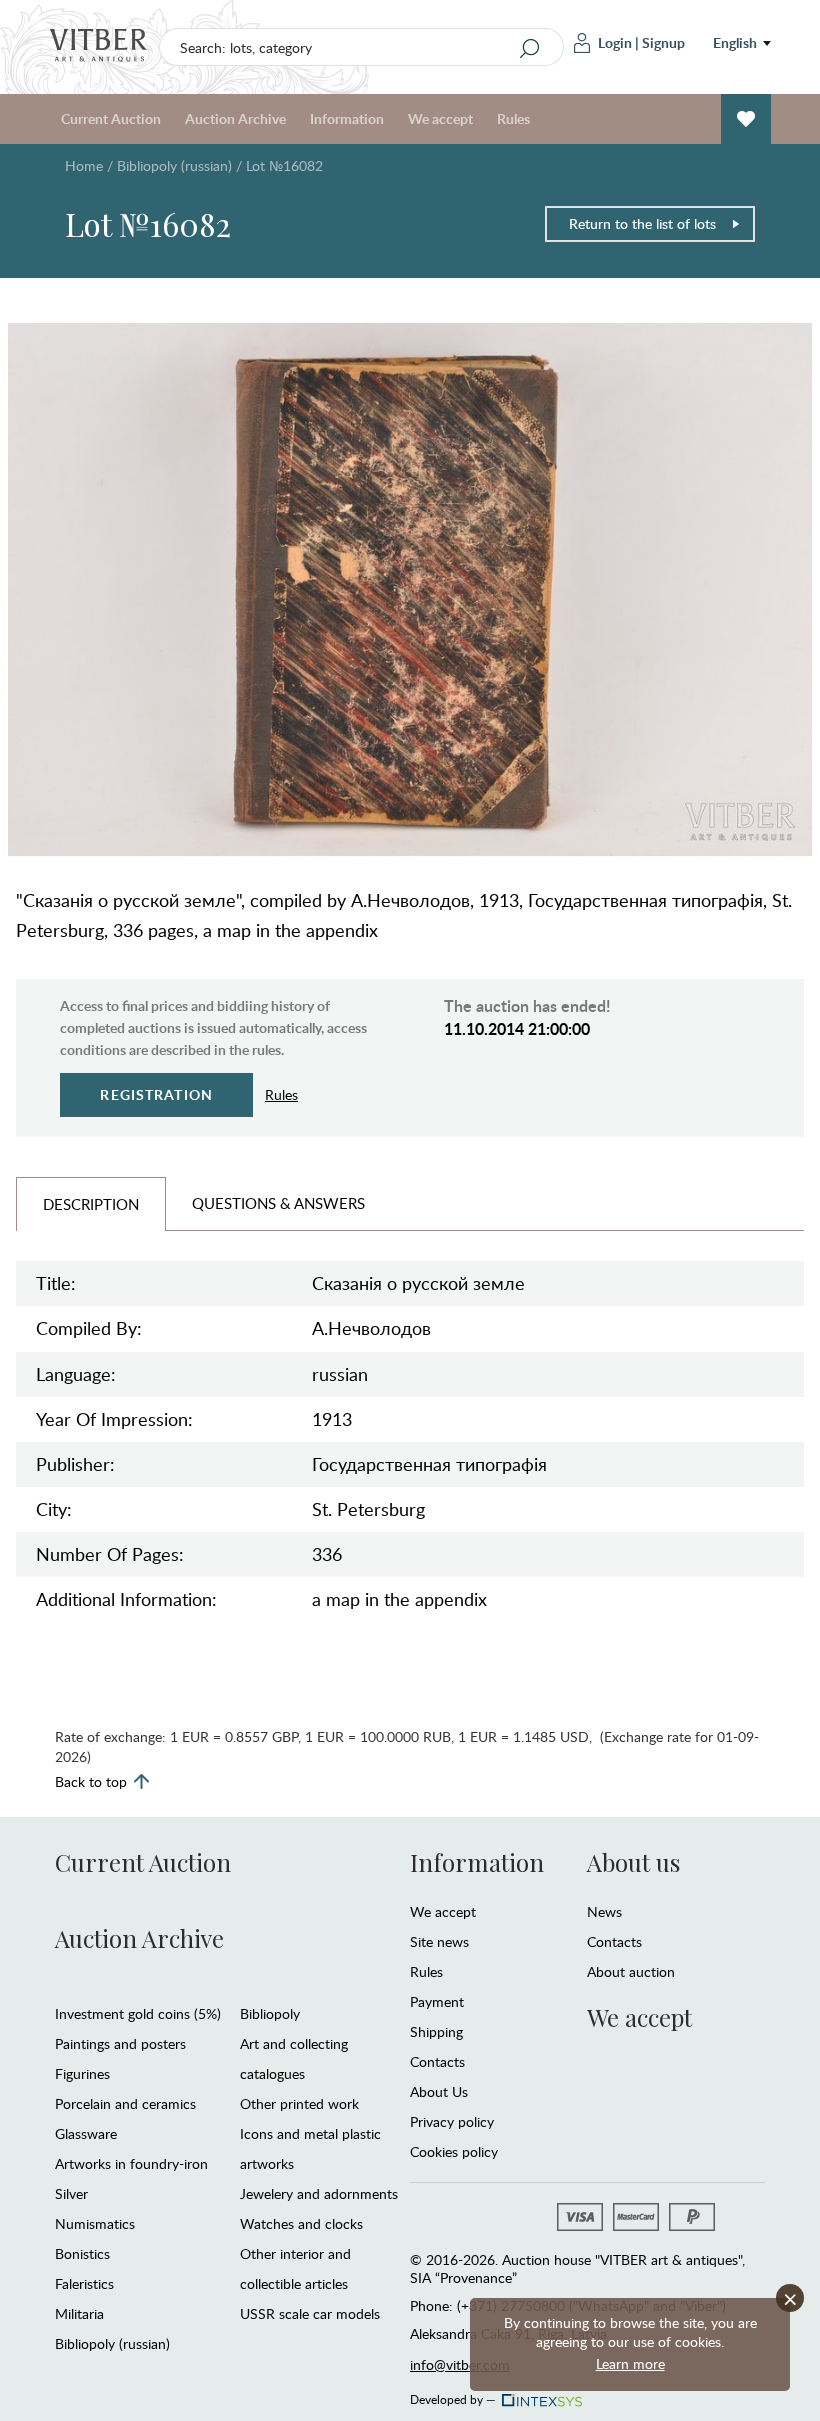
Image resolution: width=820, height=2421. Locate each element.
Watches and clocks (301, 2223)
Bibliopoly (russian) (174, 165)
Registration (156, 1094)
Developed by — (453, 2396)
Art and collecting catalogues (294, 2058)
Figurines (82, 2073)
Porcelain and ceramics (125, 2103)
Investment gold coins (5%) (138, 2013)
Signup (663, 42)
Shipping (436, 2031)
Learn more (630, 2363)
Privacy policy (452, 2121)
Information (477, 1862)
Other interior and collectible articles (295, 2268)
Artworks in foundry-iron (131, 2163)
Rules (513, 118)
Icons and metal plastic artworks (310, 2148)
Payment (437, 2001)
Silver (71, 2193)
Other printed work (299, 2103)
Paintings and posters (120, 2043)
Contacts (437, 2061)
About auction (631, 1971)
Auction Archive (139, 1938)
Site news (439, 1941)
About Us (439, 2091)
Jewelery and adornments (319, 2193)
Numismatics (95, 2223)
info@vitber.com (460, 2364)
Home (84, 165)
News (604, 1911)
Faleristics (84, 2283)
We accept (443, 1911)
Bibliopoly (270, 2013)
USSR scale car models (310, 2313)
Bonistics (82, 2253)
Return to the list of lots (642, 223)
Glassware (86, 2133)
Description (91, 1204)
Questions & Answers (278, 1203)
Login (615, 42)
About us (633, 1862)
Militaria (79, 2313)
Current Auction (143, 1862)
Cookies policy (454, 2151)
